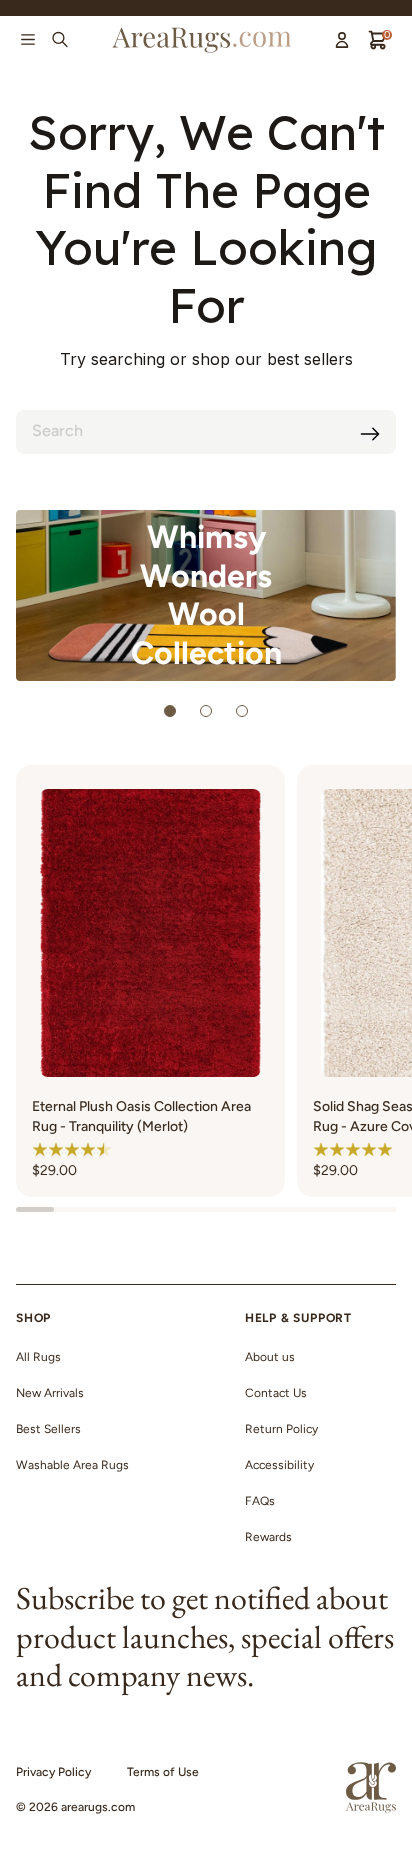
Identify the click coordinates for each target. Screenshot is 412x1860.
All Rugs (38, 1357)
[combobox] (206, 432)
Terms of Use (163, 1772)
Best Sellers (48, 1429)
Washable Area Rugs (72, 1465)
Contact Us (276, 1393)
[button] (72, 1149)
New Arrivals (50, 1393)
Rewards (268, 1537)
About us (270, 1357)
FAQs (260, 1501)
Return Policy (281, 1429)
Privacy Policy (53, 1772)
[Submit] (370, 434)
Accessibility (279, 1465)
